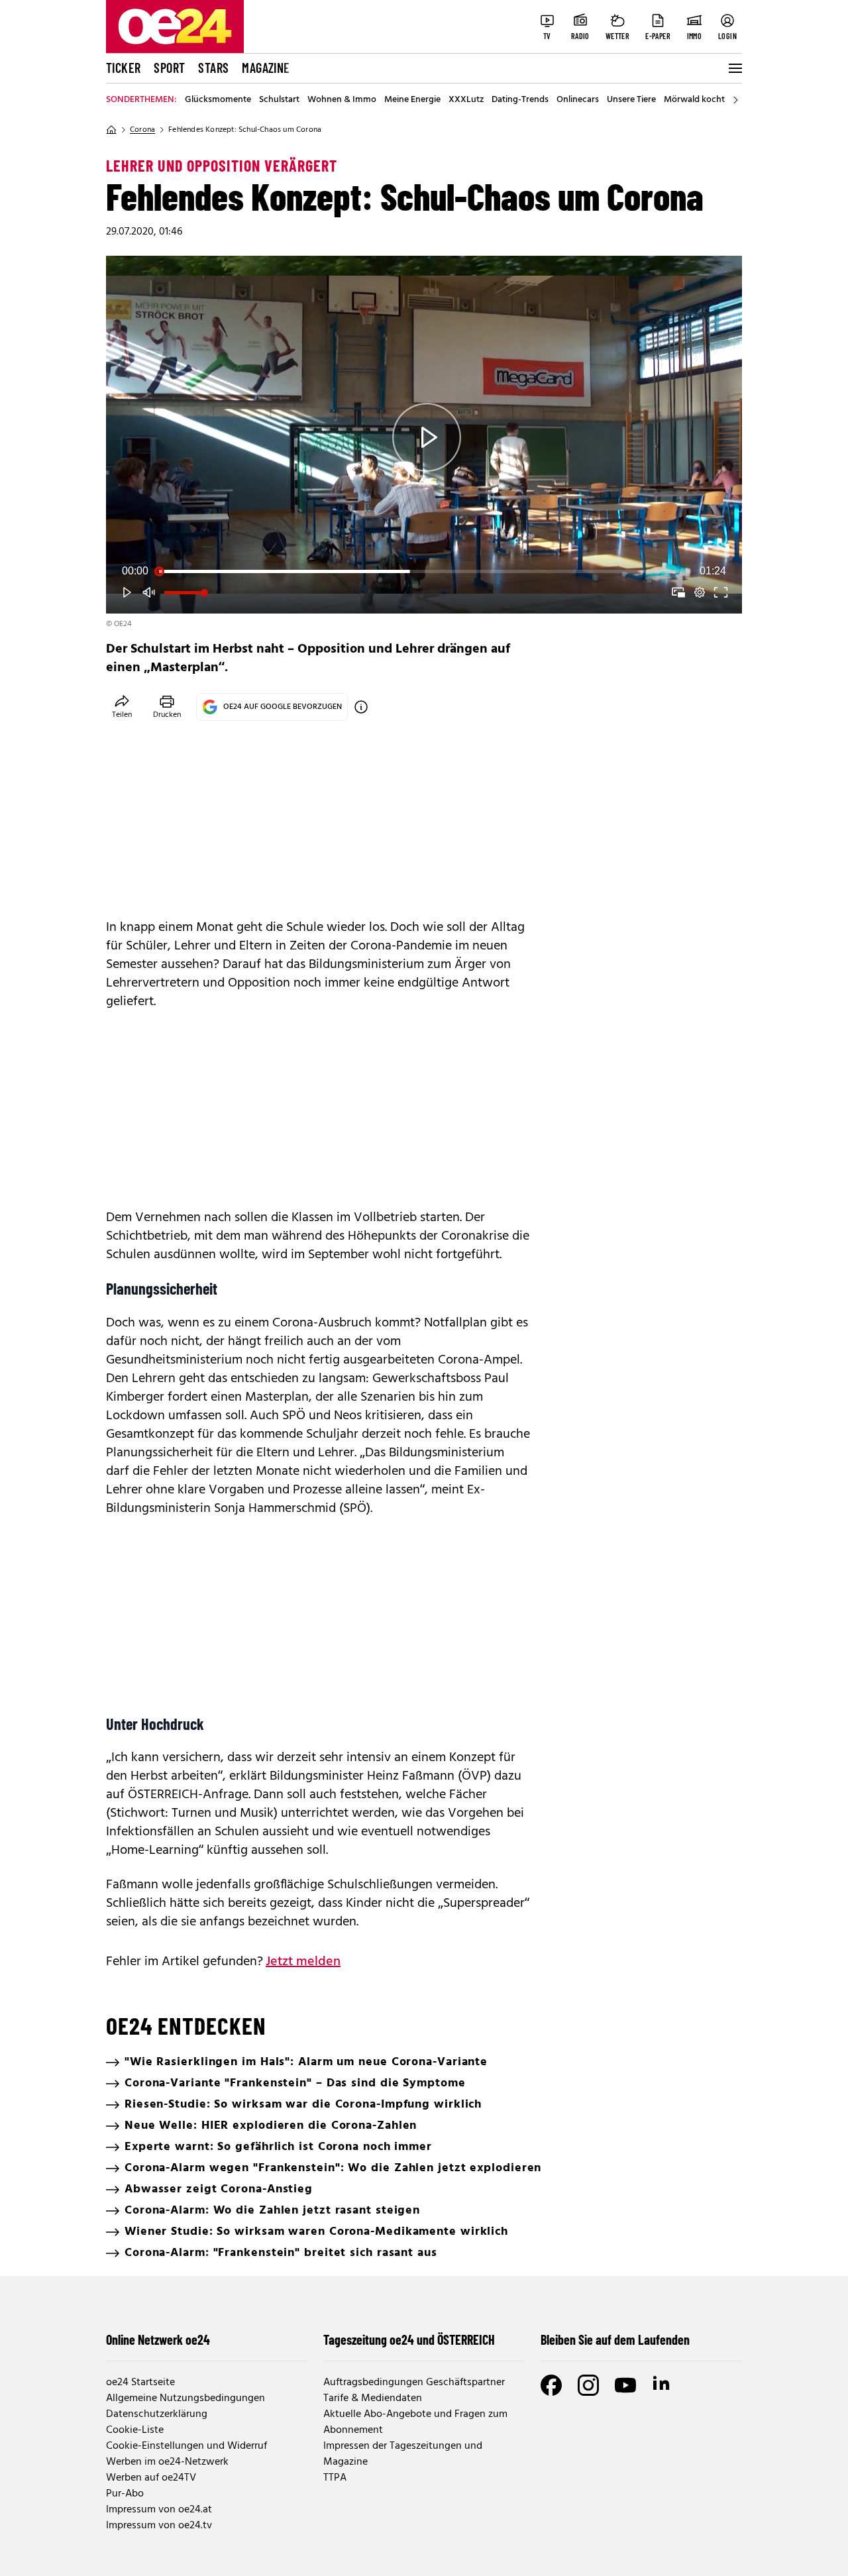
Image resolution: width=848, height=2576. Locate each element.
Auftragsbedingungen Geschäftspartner (414, 2383)
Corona (142, 130)
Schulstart (279, 100)
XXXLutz (466, 100)
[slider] (424, 571)
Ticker (123, 68)
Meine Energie (412, 100)
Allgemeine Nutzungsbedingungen (185, 2398)
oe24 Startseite (140, 2383)
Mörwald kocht (694, 100)
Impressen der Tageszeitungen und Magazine (403, 2454)
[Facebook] (551, 2385)
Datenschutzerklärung (157, 2414)
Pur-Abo (125, 2494)
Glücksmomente (218, 100)
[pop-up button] (700, 592)
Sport (169, 68)
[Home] (111, 130)
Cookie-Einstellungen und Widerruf (186, 2446)
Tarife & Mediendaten (373, 2398)
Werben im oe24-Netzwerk (167, 2462)
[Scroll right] (735, 100)
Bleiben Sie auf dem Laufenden (615, 2339)
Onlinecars (578, 100)
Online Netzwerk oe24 (158, 2339)
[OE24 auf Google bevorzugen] (361, 707)
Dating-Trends (520, 100)
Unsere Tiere (631, 100)
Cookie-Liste (135, 2430)
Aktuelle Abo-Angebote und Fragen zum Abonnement (415, 2422)
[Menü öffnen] (734, 68)
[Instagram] (588, 2385)
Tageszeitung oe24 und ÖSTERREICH (409, 2339)
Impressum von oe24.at (159, 2510)
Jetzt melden (303, 1962)
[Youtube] (625, 2385)
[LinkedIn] (662, 2385)
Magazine (266, 68)
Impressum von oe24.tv (159, 2526)
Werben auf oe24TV (151, 2478)
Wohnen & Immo (342, 100)
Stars (213, 68)
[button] (427, 437)
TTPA (335, 2478)
